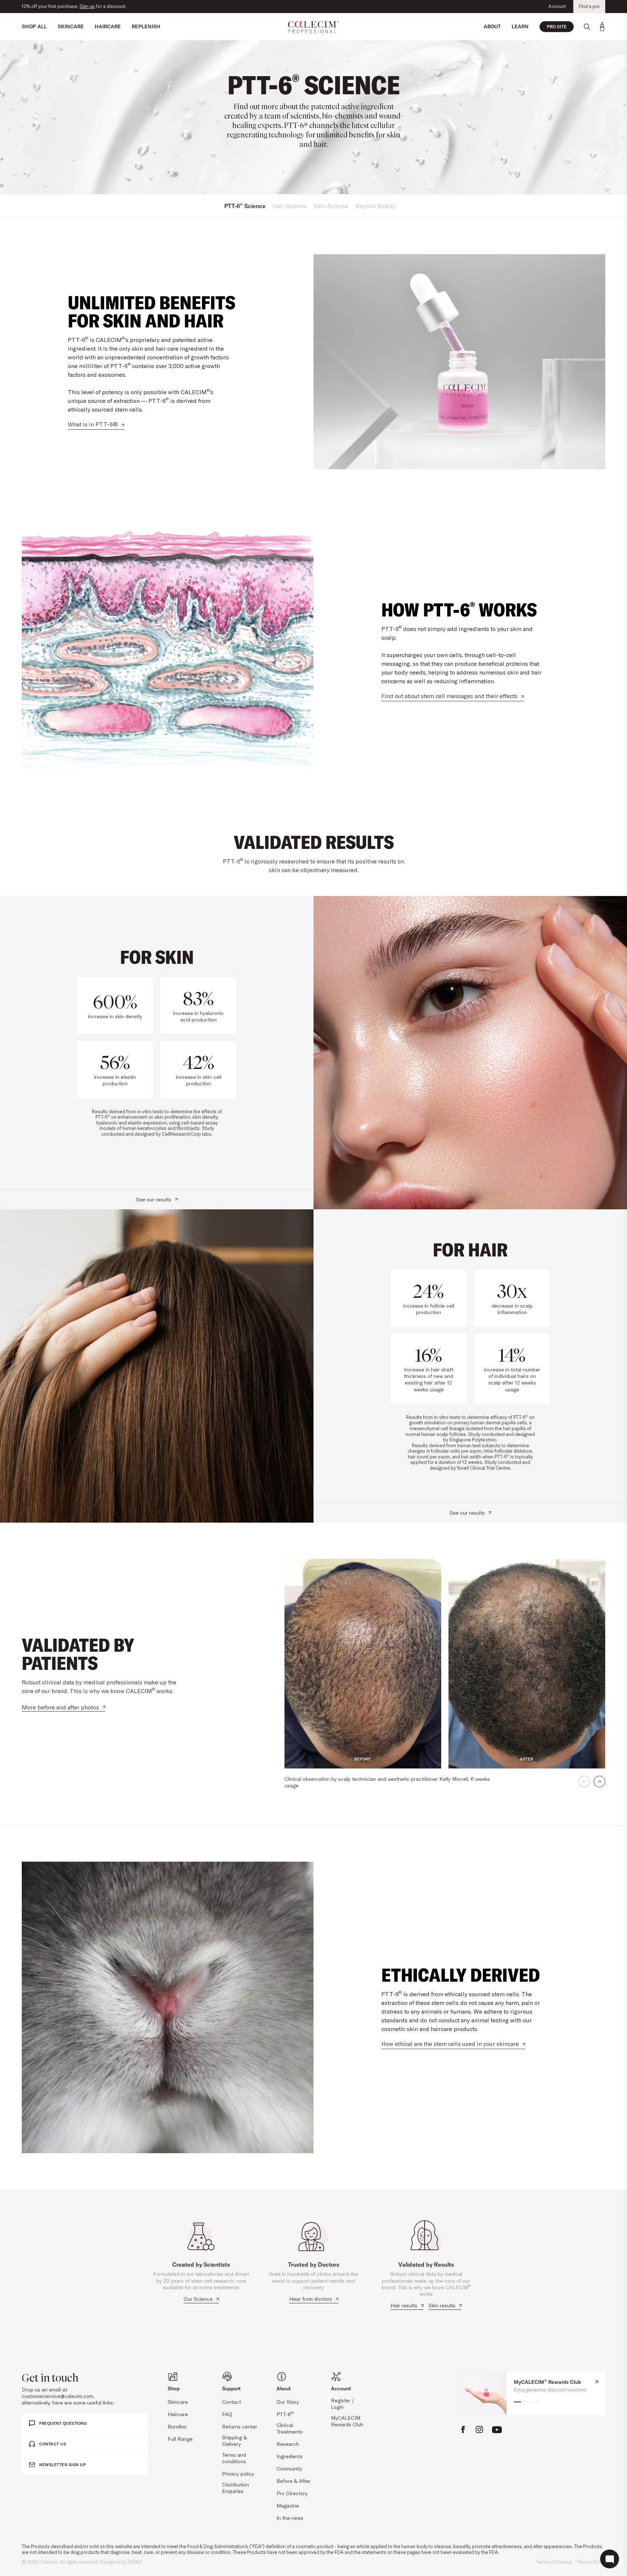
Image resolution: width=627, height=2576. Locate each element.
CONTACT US (53, 2444)
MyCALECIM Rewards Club (347, 2421)
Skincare (178, 2402)
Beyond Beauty (376, 206)
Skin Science (331, 206)
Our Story (288, 2402)
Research (288, 2444)
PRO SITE (557, 27)
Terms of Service (554, 2562)
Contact (231, 2402)
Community (289, 2469)
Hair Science (290, 206)
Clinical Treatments (290, 2428)
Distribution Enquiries (235, 2488)
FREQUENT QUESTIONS (63, 2423)
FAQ (227, 2414)
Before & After (294, 2481)
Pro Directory (292, 2493)
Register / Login (343, 2404)
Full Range (180, 2439)
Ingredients (290, 2456)
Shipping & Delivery (235, 2441)
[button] (584, 1782)
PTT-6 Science (245, 206)
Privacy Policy (591, 2562)
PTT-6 (285, 2414)
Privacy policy (238, 2474)
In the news (290, 2518)
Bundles (177, 2427)
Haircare (178, 2414)
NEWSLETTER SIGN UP (62, 2465)
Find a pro (589, 6)
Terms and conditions (234, 2458)
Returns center (240, 2427)
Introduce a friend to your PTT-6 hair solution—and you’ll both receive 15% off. (105, 6)
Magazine (288, 2506)
